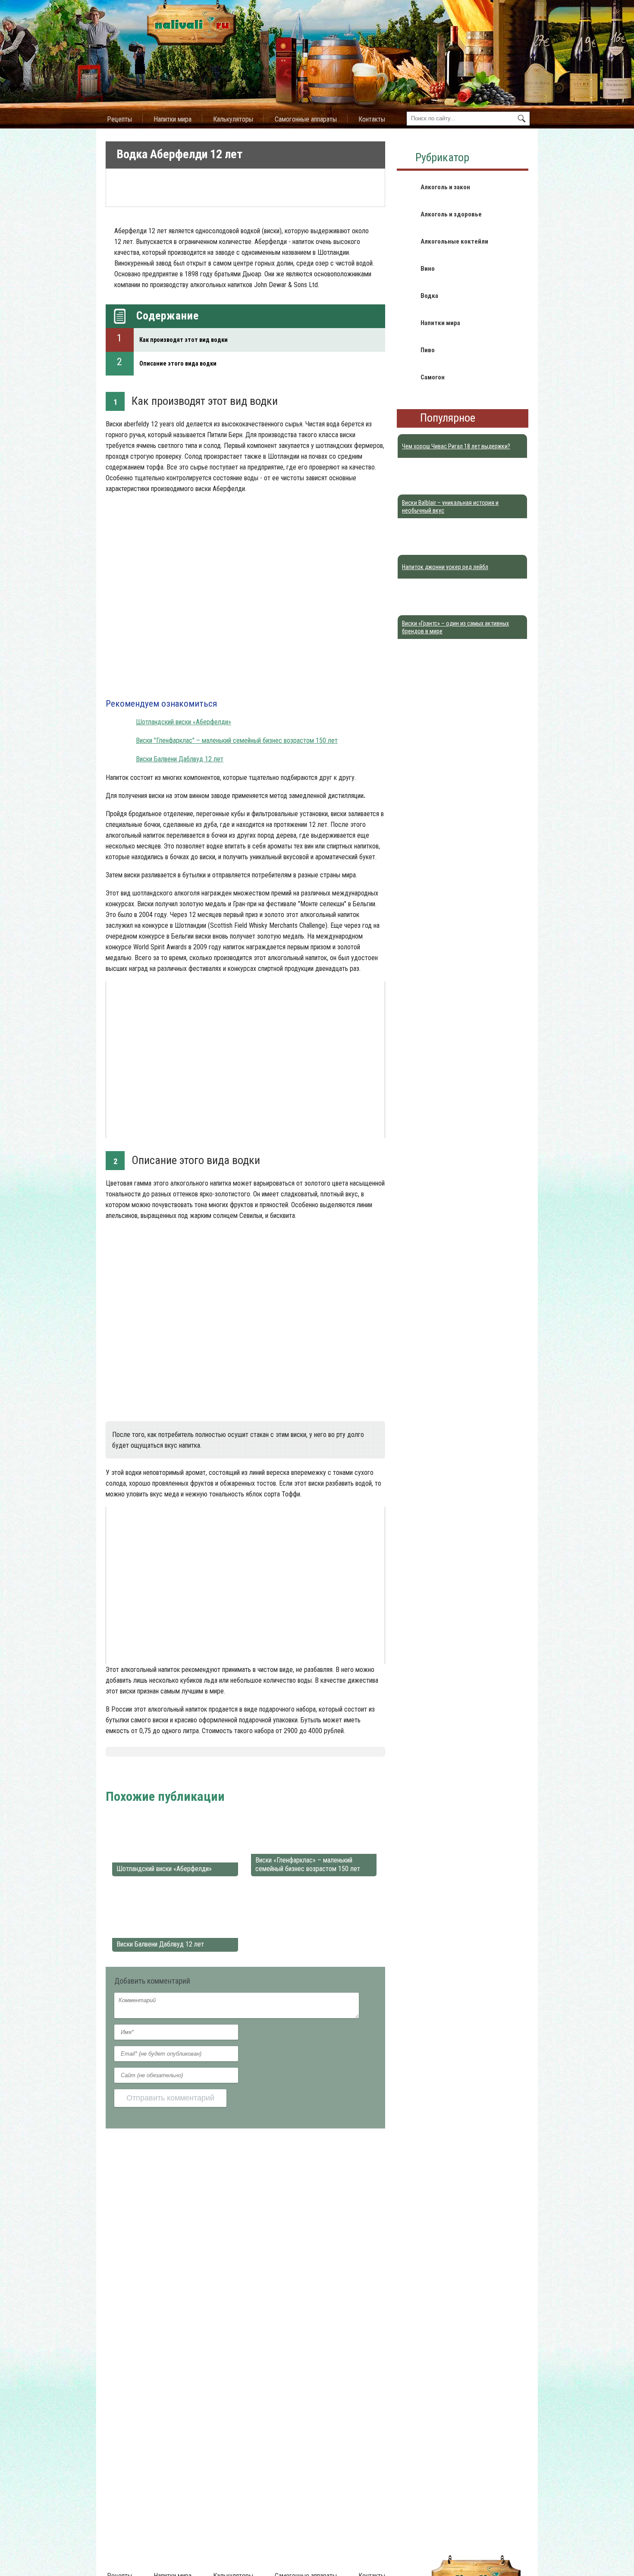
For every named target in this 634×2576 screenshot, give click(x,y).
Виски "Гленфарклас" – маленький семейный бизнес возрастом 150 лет (237, 740)
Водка (429, 296)
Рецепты (119, 119)
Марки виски (221, 1775)
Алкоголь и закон (445, 187)
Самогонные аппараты (306, 119)
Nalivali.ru (120, 1775)
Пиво (428, 350)
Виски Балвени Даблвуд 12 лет (180, 759)
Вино (428, 269)
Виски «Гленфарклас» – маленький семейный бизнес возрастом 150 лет (308, 1864)
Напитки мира (173, 119)
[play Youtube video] (245, 1060)
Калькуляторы (233, 119)
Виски (190, 1775)
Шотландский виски (272, 1775)
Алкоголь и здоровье (451, 214)
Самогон (433, 377)
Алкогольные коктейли (454, 241)
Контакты (372, 119)
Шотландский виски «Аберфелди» (184, 722)
